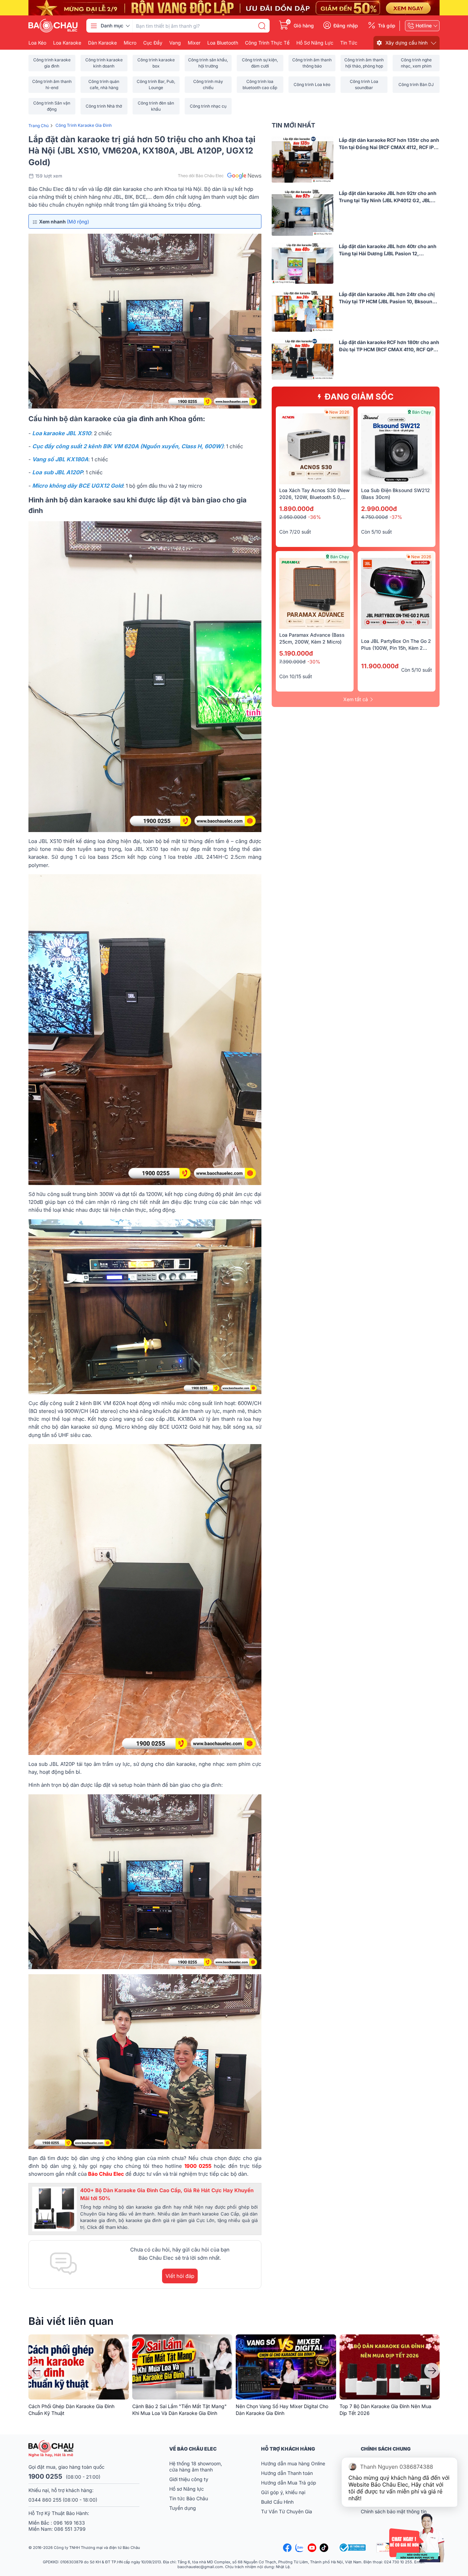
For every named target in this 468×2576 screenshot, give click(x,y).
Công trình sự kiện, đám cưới (260, 63)
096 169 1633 (69, 2523)
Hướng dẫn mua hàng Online (293, 2463)
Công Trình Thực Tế (267, 43)
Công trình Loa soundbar (364, 84)
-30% (314, 662)
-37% (396, 517)
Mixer (194, 43)
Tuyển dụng (183, 2508)
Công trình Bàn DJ (416, 84)
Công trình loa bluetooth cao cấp (260, 84)
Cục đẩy (153, 43)
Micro (130, 43)
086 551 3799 (70, 2529)
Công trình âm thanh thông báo (312, 63)
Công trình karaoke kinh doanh (104, 63)
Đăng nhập (346, 26)
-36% (315, 517)
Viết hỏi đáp (180, 2276)
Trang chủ (39, 126)
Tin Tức (349, 43)
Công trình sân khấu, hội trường (208, 63)
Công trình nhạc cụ (208, 106)
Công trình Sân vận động (52, 106)
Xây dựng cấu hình (407, 43)
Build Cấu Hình (277, 2502)
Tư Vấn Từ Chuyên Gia (287, 2511)
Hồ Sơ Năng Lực (315, 43)
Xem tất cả (356, 699)
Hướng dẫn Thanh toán (287, 2473)
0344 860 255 (45, 2500)
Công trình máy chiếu (208, 84)
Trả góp (387, 26)
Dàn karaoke (102, 43)
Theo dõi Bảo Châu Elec (201, 176)
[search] (262, 26)
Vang (175, 43)
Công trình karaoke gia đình (52, 63)
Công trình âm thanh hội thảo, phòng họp (364, 63)
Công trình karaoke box (156, 63)
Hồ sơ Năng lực (187, 2489)
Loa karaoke (67, 43)
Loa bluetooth (223, 43)
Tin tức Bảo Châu (189, 2498)
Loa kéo (37, 43)
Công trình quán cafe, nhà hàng (104, 84)
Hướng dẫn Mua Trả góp (289, 2483)
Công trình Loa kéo (312, 84)
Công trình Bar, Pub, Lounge (156, 84)
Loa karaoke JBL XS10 (62, 433)
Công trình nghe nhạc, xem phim (416, 63)
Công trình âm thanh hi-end (52, 84)
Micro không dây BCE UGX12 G (73, 486)
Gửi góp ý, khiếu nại (283, 2492)
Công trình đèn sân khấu (156, 106)
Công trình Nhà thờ (104, 106)
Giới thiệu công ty (189, 2479)
